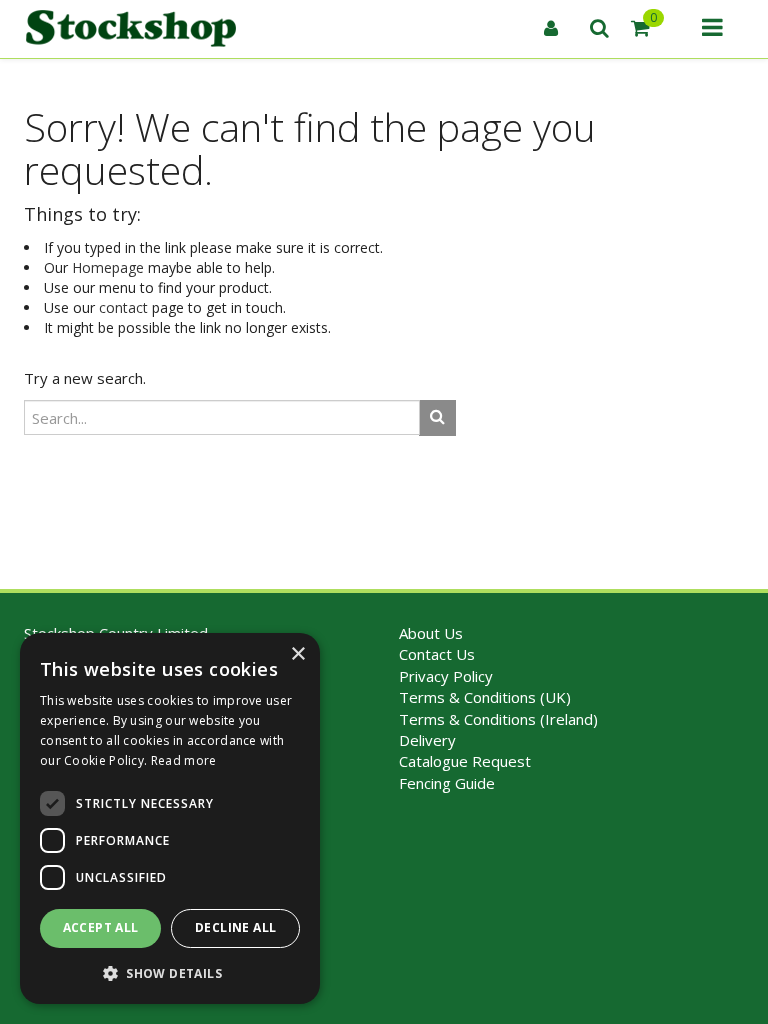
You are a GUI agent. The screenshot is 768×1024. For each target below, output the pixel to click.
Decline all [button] (235, 927)
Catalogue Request (465, 761)
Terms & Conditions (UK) (485, 697)
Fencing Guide (447, 783)
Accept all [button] (101, 927)
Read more (184, 760)
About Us (431, 633)
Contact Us (437, 654)
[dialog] (170, 818)
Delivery (427, 740)
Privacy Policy (446, 676)
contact (123, 307)
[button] (170, 972)
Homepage (108, 267)
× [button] (297, 654)
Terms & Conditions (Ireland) (498, 719)
